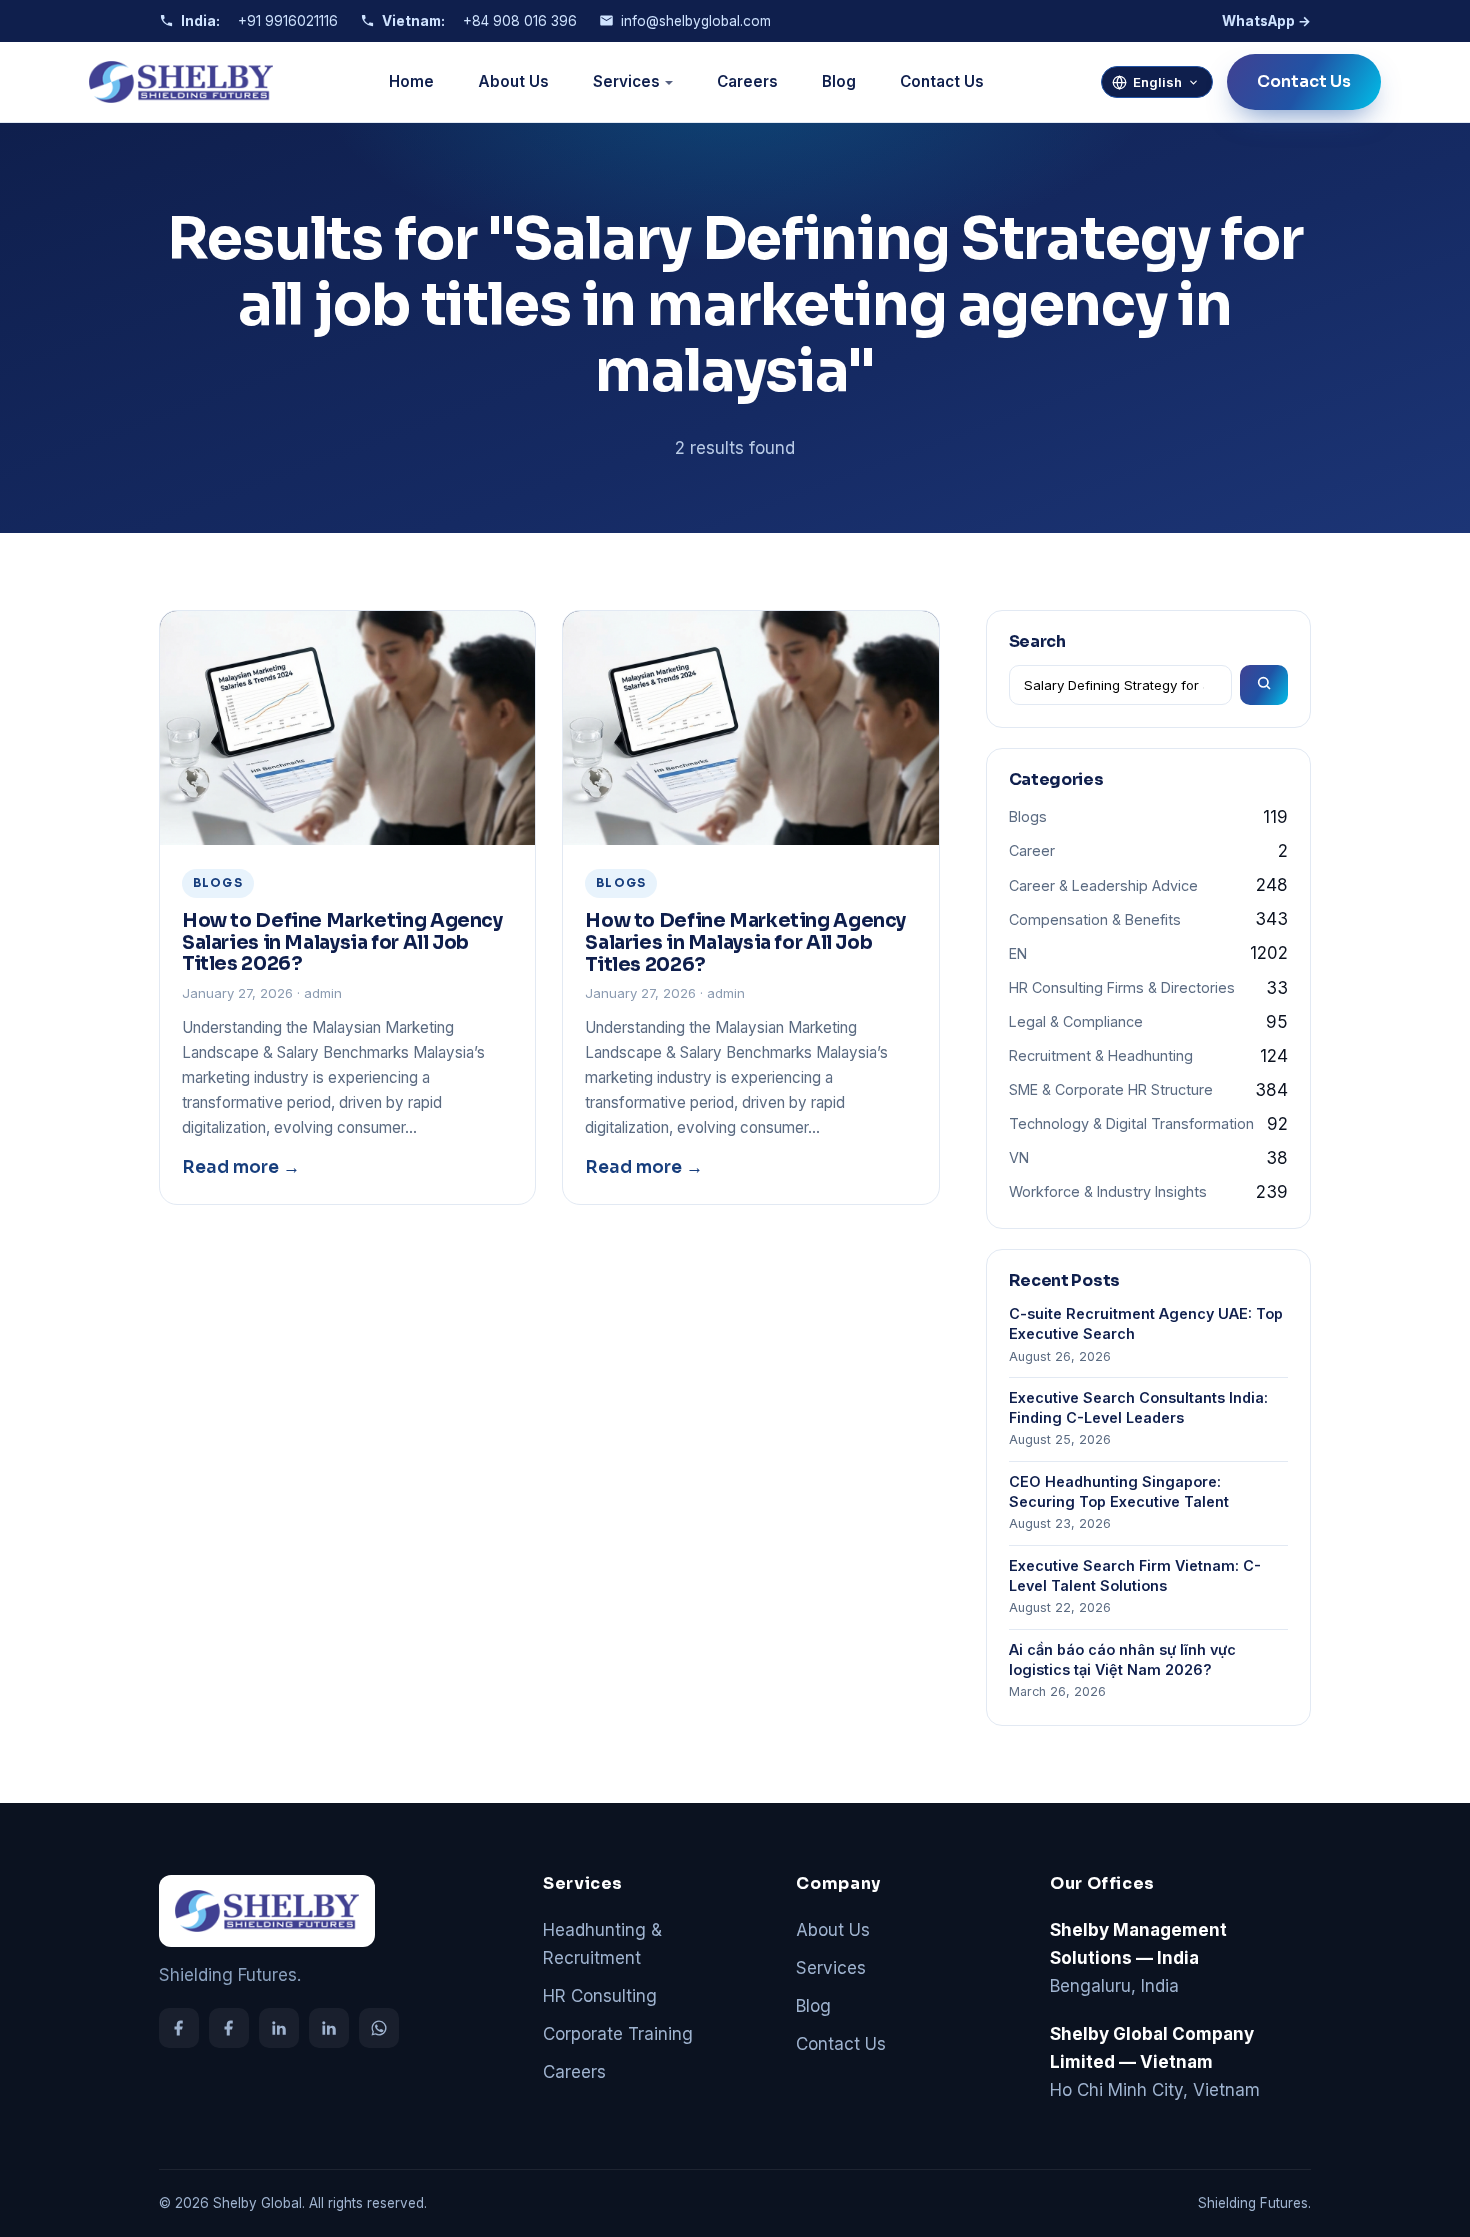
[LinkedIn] (279, 2028)
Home (411, 81)
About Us (513, 81)
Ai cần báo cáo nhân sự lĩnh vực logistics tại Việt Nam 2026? (1122, 1659)
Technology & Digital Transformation (1131, 1123)
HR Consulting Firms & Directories (1122, 987)
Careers (747, 81)
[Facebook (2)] (229, 2028)
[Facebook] (179, 2028)
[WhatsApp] (379, 2028)
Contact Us (942, 81)
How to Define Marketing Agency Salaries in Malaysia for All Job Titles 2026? (342, 942)
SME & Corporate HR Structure (1111, 1089)
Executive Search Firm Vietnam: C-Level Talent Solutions (1135, 1575)
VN (1019, 1157)
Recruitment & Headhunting (1101, 1055)
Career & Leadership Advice (1103, 885)
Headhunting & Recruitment (602, 1944)
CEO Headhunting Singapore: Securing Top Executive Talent (1119, 1491)
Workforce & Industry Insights (1108, 1191)
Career (1032, 850)
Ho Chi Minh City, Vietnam (1155, 2062)
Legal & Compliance (1076, 1021)
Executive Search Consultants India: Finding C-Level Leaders (1138, 1407)
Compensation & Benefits (1095, 919)
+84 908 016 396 (520, 21)
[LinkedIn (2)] (329, 2028)
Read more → (241, 1167)
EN (1018, 953)
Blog (839, 81)
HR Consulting (600, 1996)
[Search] (1264, 685)
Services (626, 81)
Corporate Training (618, 2034)
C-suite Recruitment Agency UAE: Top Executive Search (1146, 1323)
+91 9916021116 (288, 21)
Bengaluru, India (1138, 1958)
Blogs (1028, 816)
